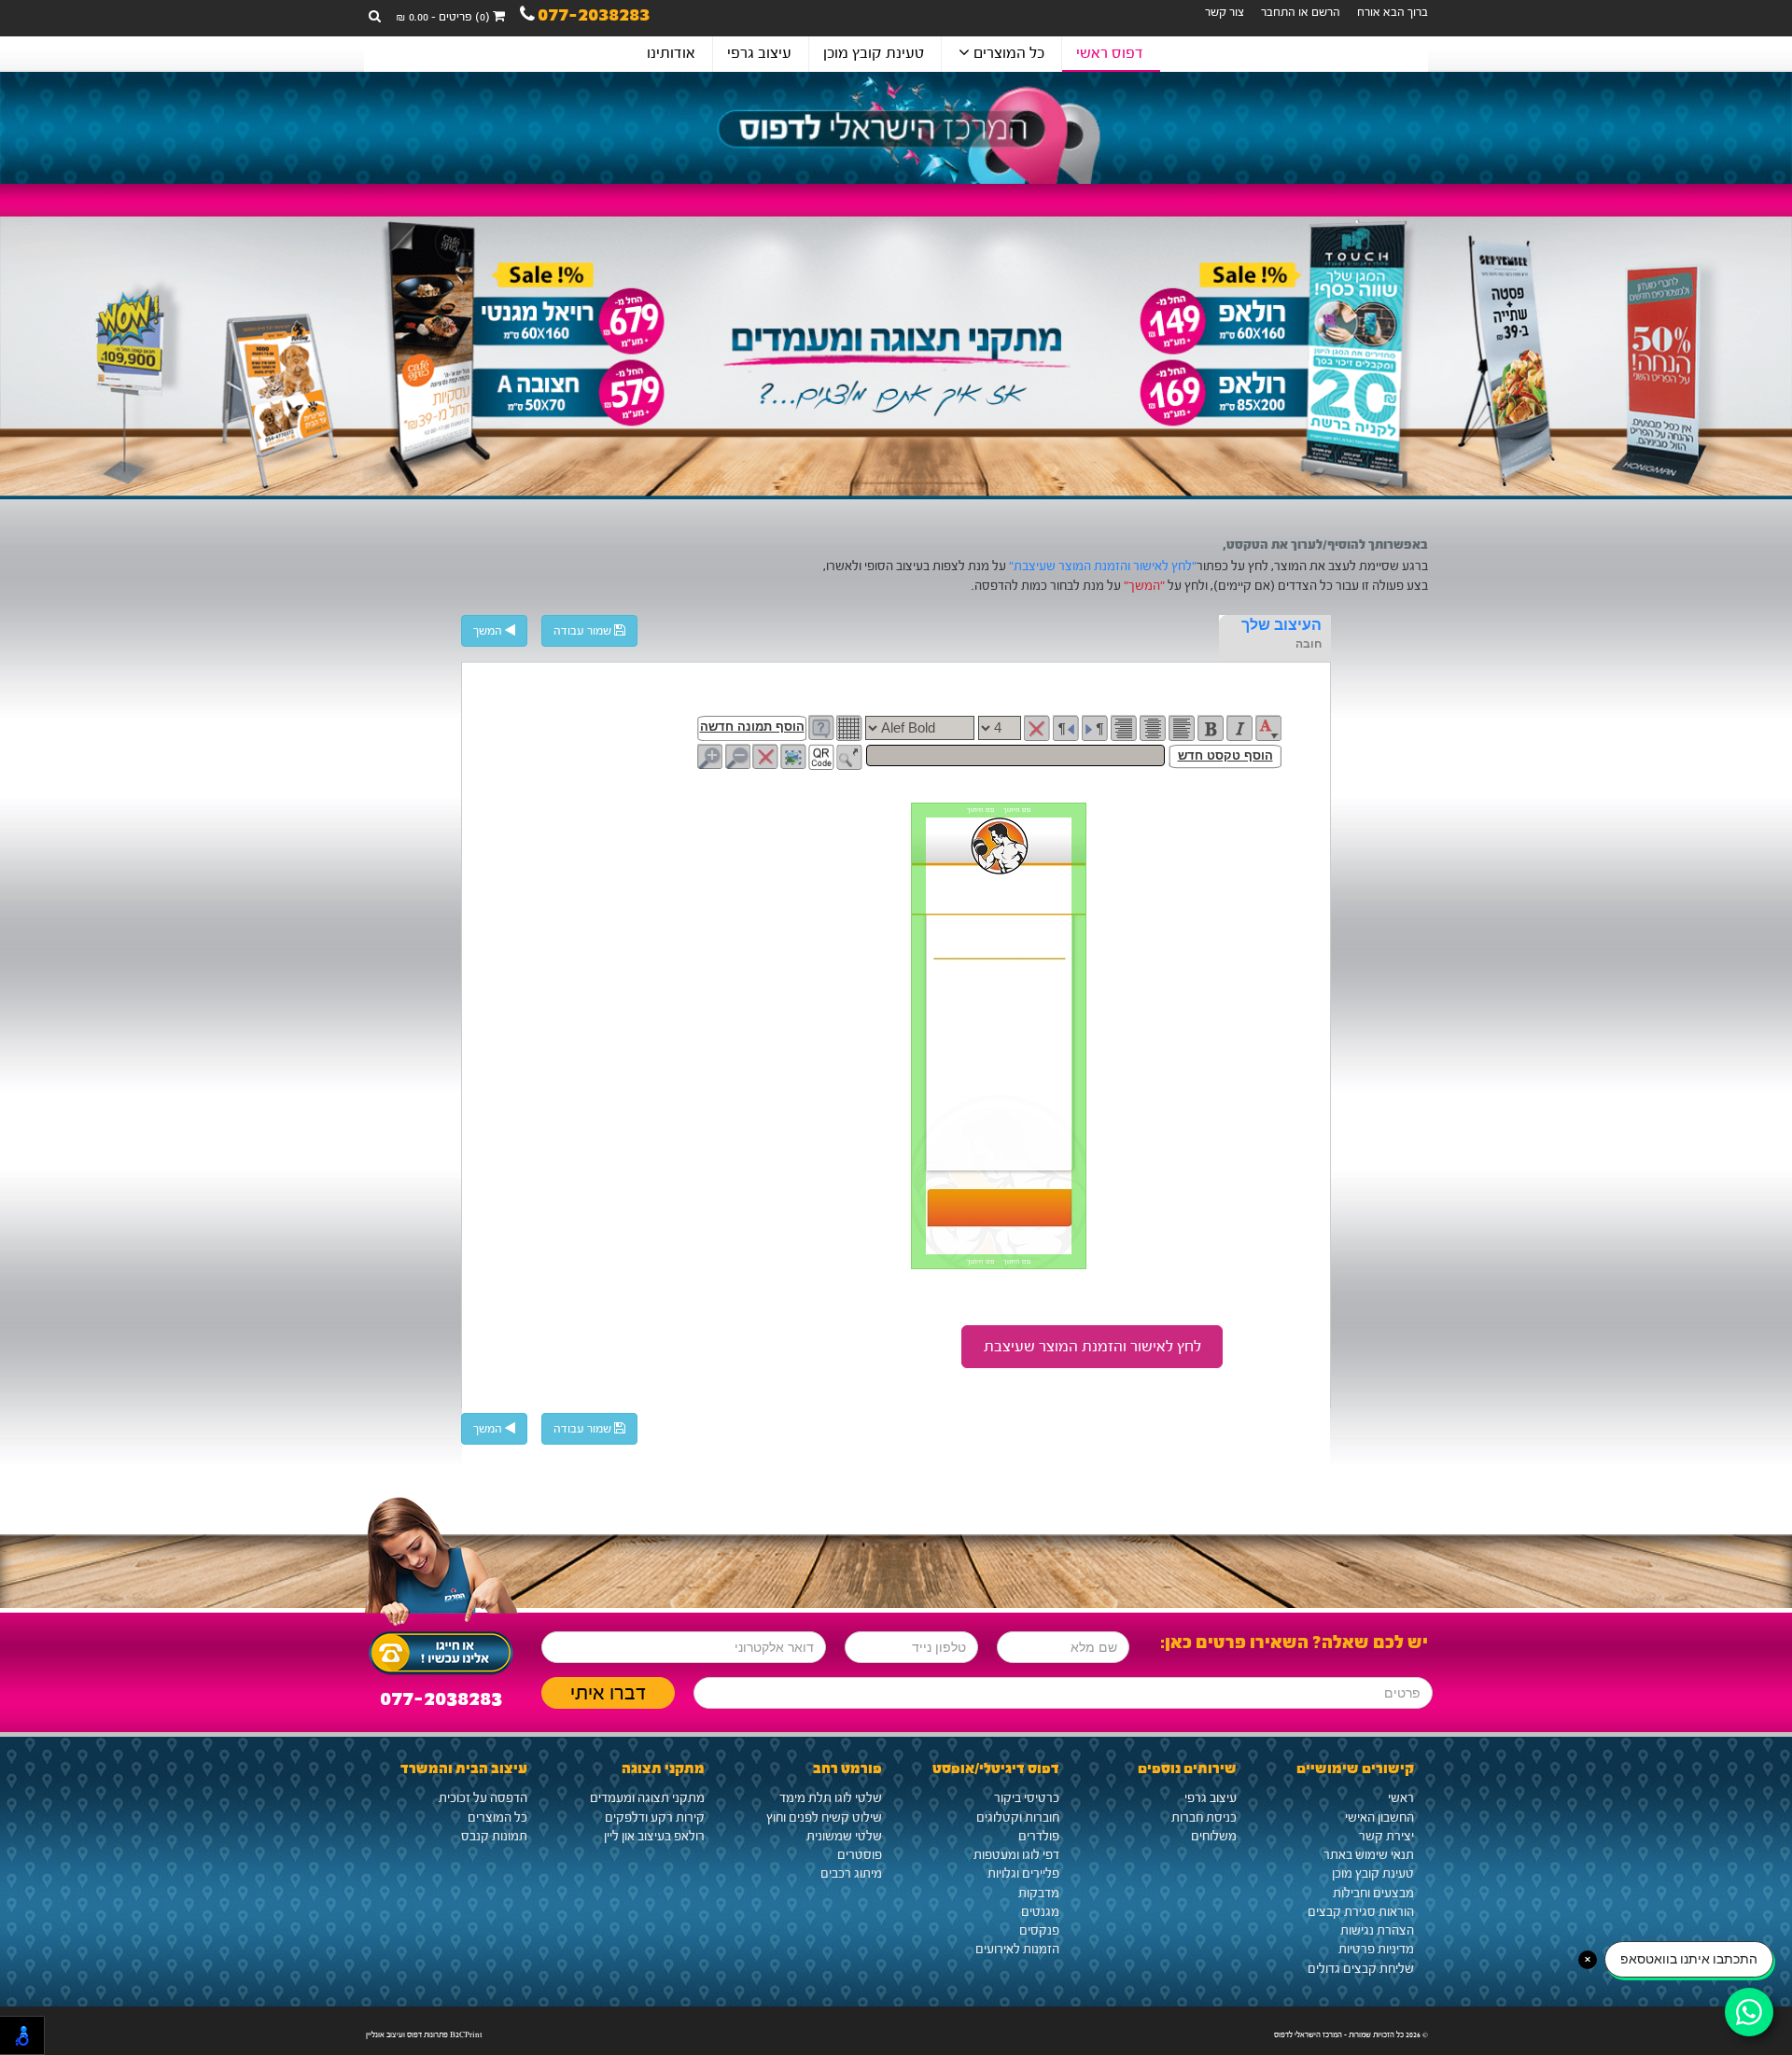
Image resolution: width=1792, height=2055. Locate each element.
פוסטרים (860, 1855)
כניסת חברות (1204, 1818)
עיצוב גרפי (759, 53)
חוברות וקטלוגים (1018, 1818)
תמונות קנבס (494, 1837)
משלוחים (1214, 1837)
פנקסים (1039, 1931)
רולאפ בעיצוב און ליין (654, 1837)
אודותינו (671, 53)
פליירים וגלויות (1023, 1874)
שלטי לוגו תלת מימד (831, 1798)
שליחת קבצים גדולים (1361, 1969)
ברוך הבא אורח (1393, 12)
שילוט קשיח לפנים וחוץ (824, 1818)
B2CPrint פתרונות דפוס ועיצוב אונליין (424, 2034)
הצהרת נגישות (1377, 1931)
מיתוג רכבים (851, 1874)
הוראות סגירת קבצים (1361, 1912)
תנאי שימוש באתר (1369, 1855)
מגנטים (1040, 1912)
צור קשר (1225, 12)
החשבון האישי (1379, 1818)
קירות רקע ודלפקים (655, 1818)
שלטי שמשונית (844, 1837)
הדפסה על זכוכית (483, 1798)
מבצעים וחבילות (1373, 1894)
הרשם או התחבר (1301, 12)
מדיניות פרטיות (1376, 1950)
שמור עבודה (584, 631)
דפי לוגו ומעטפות (1016, 1855)
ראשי (1401, 1798)
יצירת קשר (1386, 1837)
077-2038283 (594, 17)
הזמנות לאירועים (1017, 1950)
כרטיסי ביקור (1027, 1798)
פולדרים (1039, 1837)
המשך (489, 631)
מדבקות (1039, 1894)
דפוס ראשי (1110, 53)
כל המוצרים (1007, 53)
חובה (1309, 644)
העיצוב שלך (1281, 625)
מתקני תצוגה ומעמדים (647, 1798)
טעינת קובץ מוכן (874, 53)
